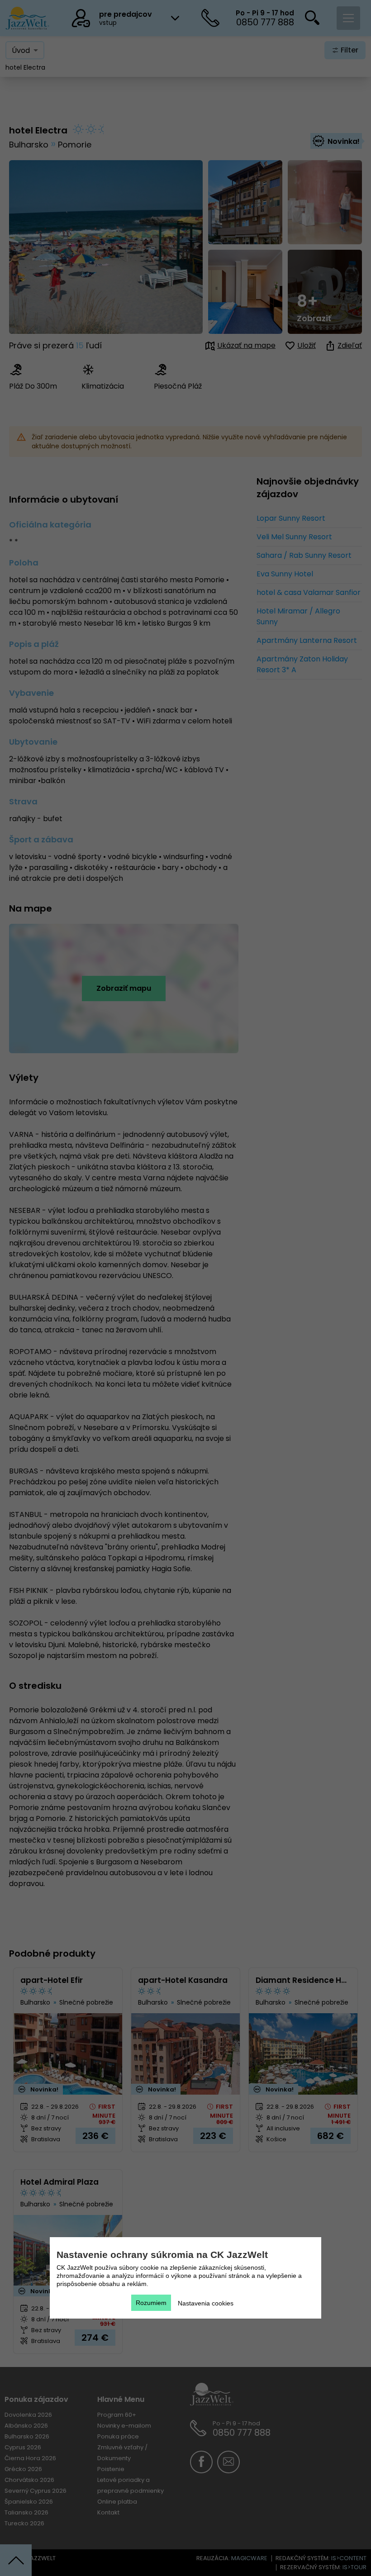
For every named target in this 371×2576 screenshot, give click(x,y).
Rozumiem (151, 2303)
